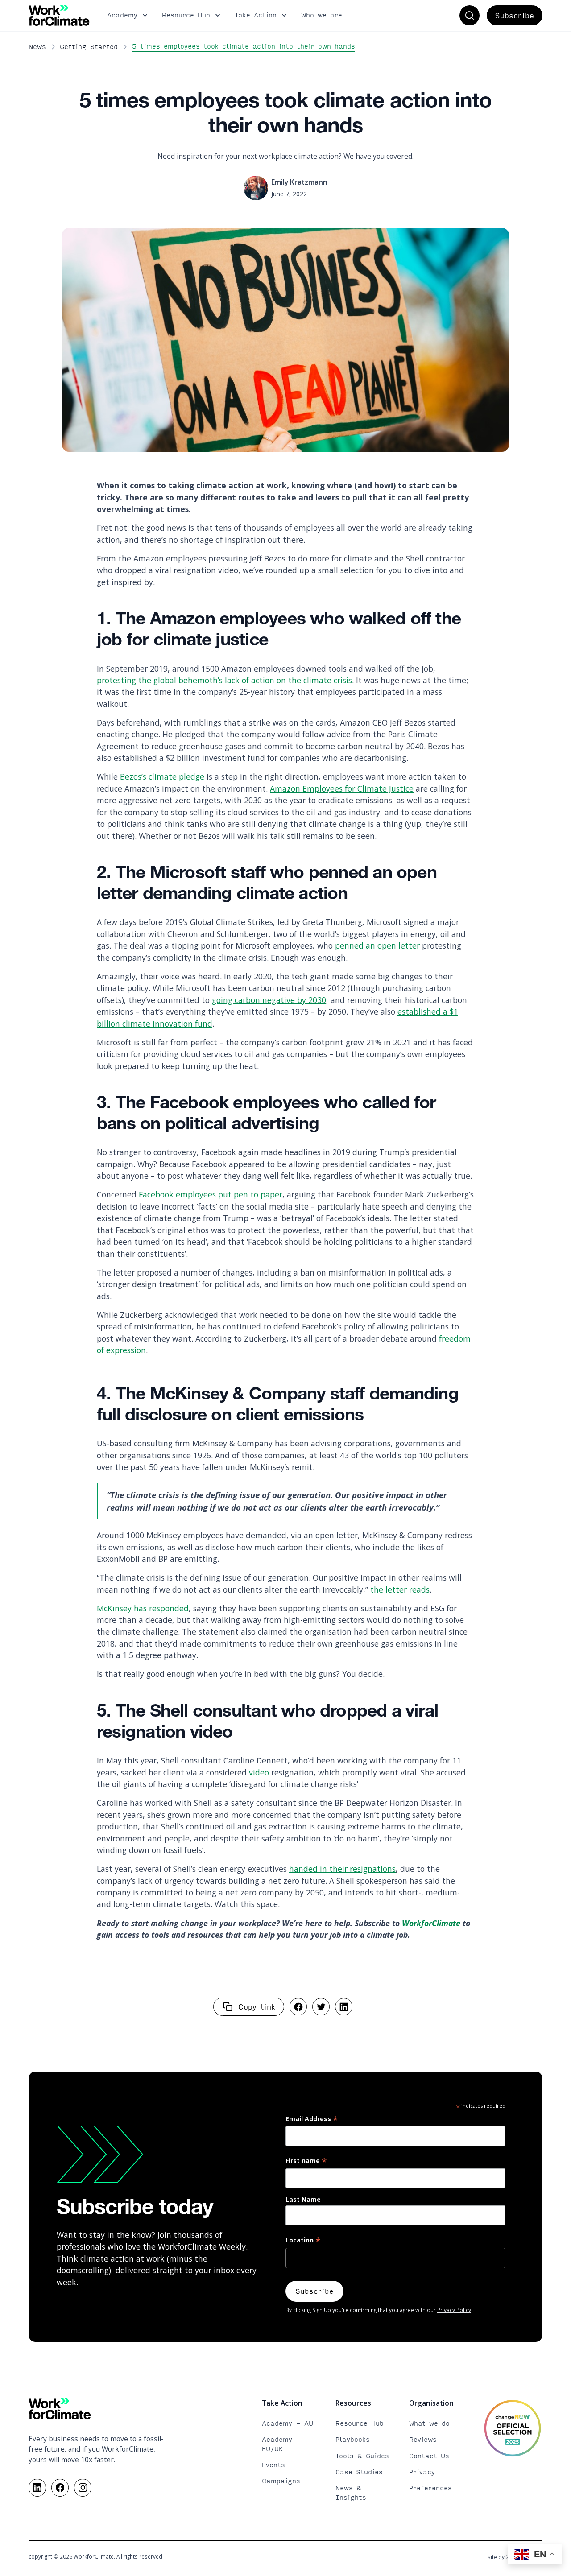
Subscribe (514, 15)
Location (303, 2241)
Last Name (303, 2199)
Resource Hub (360, 2423)
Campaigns (281, 2481)
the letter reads (400, 1589)
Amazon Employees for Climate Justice (342, 788)
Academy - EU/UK (281, 2444)
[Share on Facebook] (298, 2007)
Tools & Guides (362, 2456)
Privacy (422, 2472)
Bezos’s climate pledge (162, 776)
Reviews (423, 2439)
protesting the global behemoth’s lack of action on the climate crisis (224, 680)
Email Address (312, 2119)
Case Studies (359, 2472)
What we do (429, 2423)
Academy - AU (288, 2423)
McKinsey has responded (143, 1608)
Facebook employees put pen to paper (211, 1194)
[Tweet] (321, 2007)
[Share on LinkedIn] (344, 2007)
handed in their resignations (342, 1869)
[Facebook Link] (60, 2487)
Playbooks (353, 2439)
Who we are (322, 15)
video (258, 1772)
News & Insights (351, 2493)
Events (273, 2465)
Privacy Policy (454, 2310)
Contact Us (429, 2456)
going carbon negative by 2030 (269, 1000)
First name (306, 2161)
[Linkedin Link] (37, 2487)
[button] (128, 16)
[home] (59, 15)
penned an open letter (377, 945)
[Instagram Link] (83, 2487)
